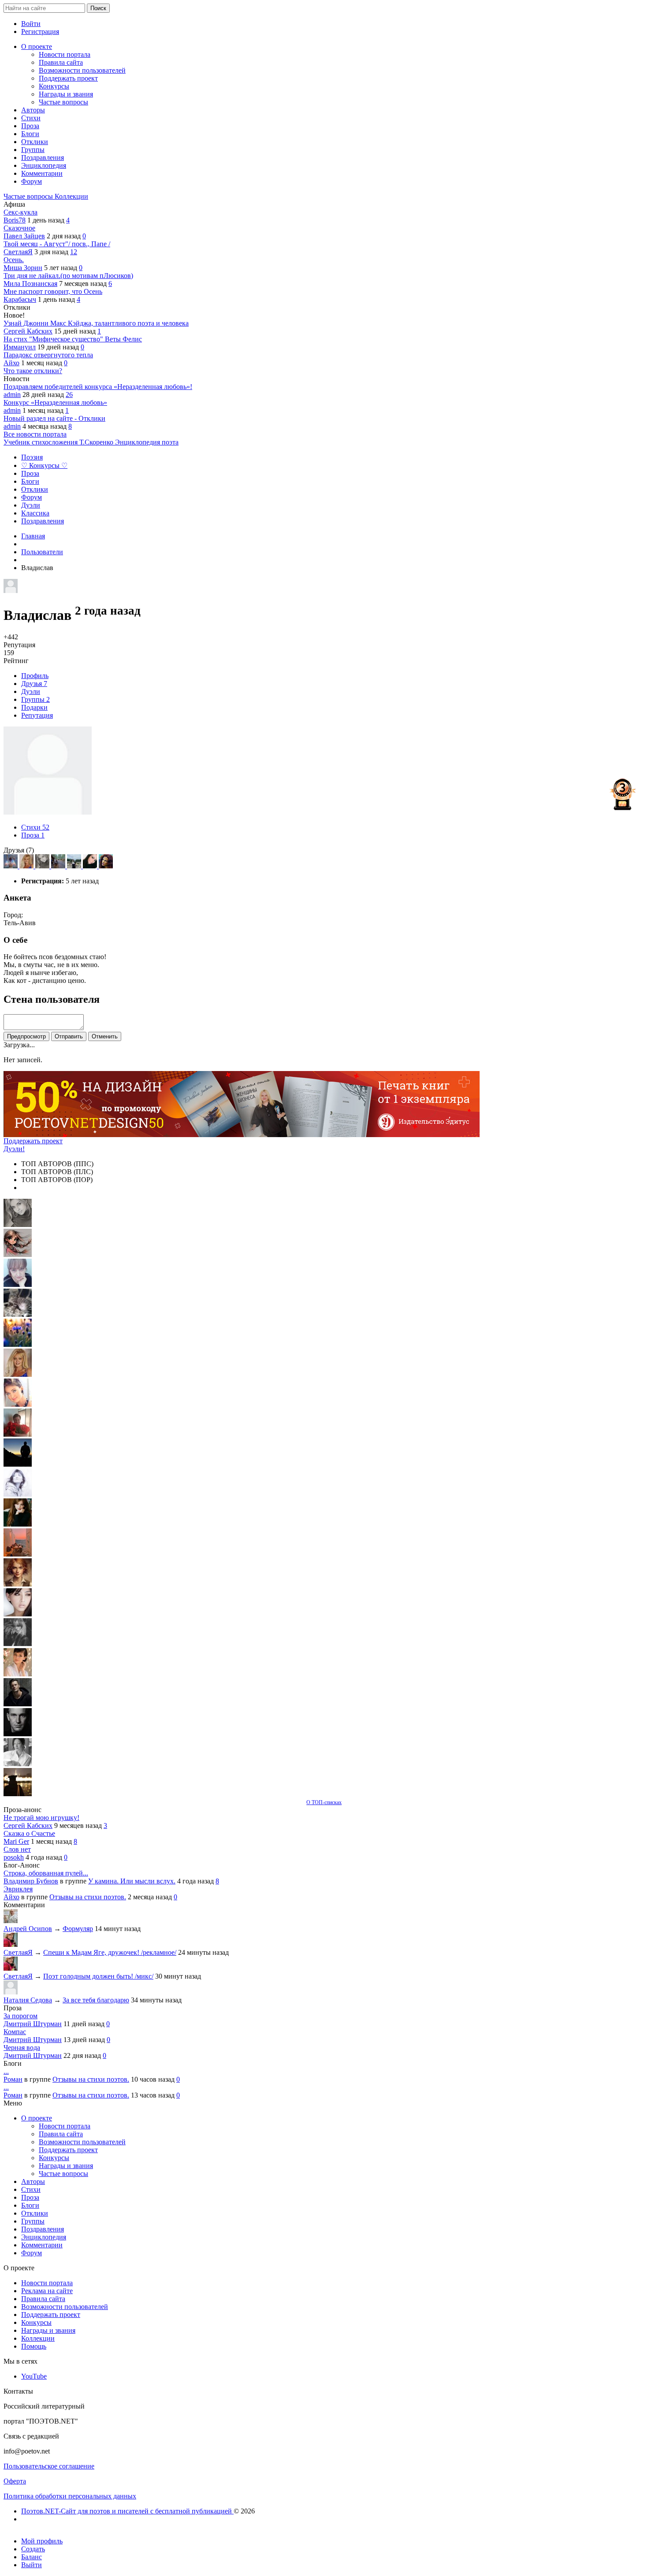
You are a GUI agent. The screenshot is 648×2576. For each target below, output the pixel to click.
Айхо (11, 363)
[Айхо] (18, 1524)
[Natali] (18, 1764)
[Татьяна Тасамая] (59, 866)
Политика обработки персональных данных (70, 2496)
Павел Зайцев (24, 236)
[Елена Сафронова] (106, 866)
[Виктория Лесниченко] (91, 866)
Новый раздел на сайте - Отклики (54, 418)
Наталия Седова (28, 2000)
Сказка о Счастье (29, 1833)
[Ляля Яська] (18, 1284)
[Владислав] (18, 1734)
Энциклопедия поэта (147, 442)
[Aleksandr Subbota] (75, 866)
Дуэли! (14, 1149)
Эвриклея (18, 1889)
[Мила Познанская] (27, 866)
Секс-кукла (20, 212)
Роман (13, 2079)
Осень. (14, 260)
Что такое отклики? (33, 371)
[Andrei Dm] (18, 1464)
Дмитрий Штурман (33, 2024)
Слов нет (17, 1849)
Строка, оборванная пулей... (46, 1873)
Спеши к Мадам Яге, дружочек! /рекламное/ (110, 1952)
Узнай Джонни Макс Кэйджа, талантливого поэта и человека (96, 323)
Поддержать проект (33, 1141)
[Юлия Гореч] (18, 1794)
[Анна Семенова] (18, 1255)
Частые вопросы (29, 196)
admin (12, 395)
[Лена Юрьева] (18, 1494)
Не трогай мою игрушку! (41, 1818)
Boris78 (15, 220)
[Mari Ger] (18, 1344)
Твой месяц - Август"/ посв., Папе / (57, 244)
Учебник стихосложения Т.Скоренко (59, 442)
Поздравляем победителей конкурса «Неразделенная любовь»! (98, 387)
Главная (33, 536)
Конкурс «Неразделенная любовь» (55, 402)
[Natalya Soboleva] (43, 866)
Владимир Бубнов (31, 1881)
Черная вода (22, 2048)
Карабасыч (20, 299)
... (6, 2071)
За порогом (20, 2016)
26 (69, 395)
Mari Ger (16, 1841)
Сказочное (19, 228)
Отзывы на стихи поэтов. (88, 1897)
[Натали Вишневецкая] (18, 1584)
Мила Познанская (30, 284)
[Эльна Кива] (18, 1404)
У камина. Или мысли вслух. (132, 1881)
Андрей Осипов (28, 1929)
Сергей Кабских (28, 331)
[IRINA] (18, 1644)
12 (74, 252)
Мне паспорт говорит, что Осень (53, 291)
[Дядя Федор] (18, 1704)
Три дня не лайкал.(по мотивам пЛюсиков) (68, 276)
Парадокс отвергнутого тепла (48, 355)
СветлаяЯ (18, 252)
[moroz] (18, 1674)
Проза (33, 835)
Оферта (15, 2481)
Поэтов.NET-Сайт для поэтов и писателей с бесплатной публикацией (127, 2511)
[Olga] (18, 1614)
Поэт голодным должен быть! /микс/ (98, 1976)
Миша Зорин (23, 268)
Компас (15, 2032)
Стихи (35, 827)
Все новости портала (35, 434)
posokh (14, 1857)
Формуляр (78, 1929)
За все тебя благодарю (96, 2000)
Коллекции (71, 196)
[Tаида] (18, 1314)
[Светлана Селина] (11, 866)
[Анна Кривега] (18, 1434)
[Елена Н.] (18, 1554)
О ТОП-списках (324, 1802)
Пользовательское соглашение (49, 2466)
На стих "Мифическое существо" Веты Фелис (73, 339)
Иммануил (20, 347)
